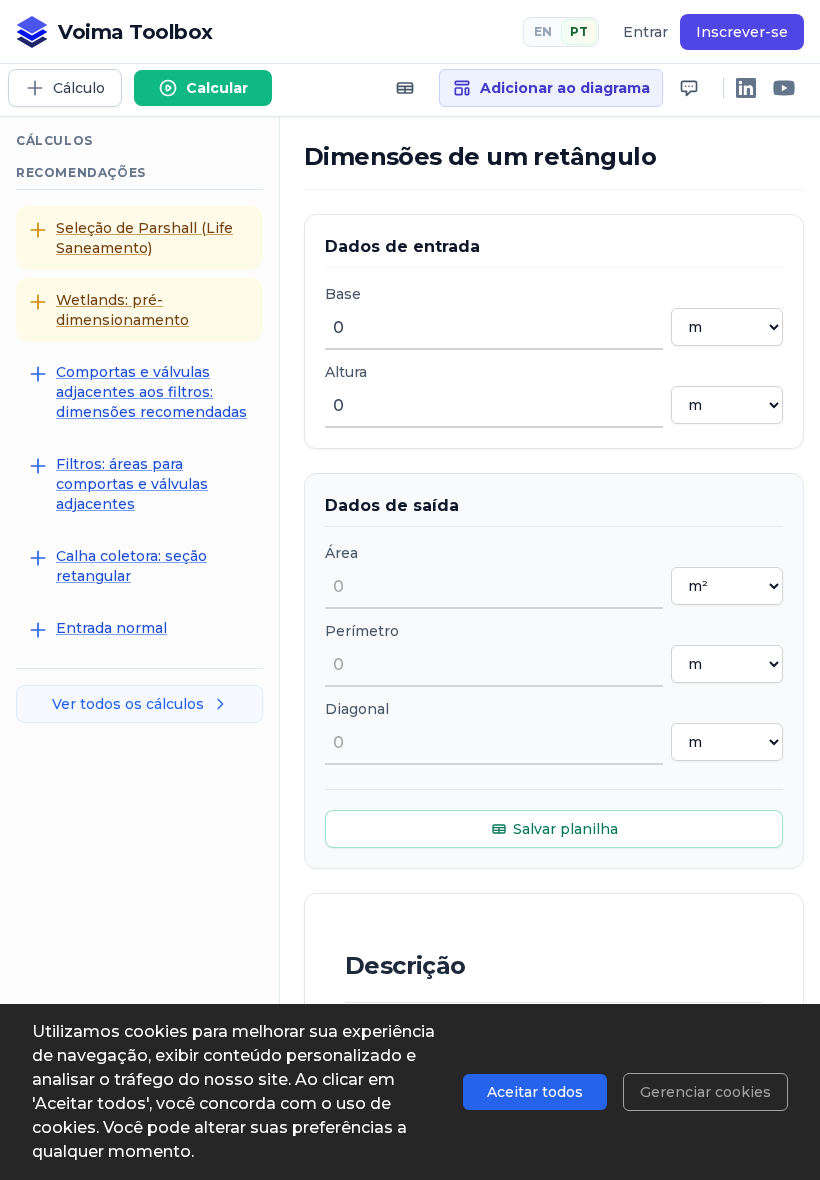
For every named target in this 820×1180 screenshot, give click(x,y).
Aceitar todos (535, 1092)
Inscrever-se (742, 32)
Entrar (645, 32)
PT (579, 31)
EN (543, 31)
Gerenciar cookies (705, 1092)
